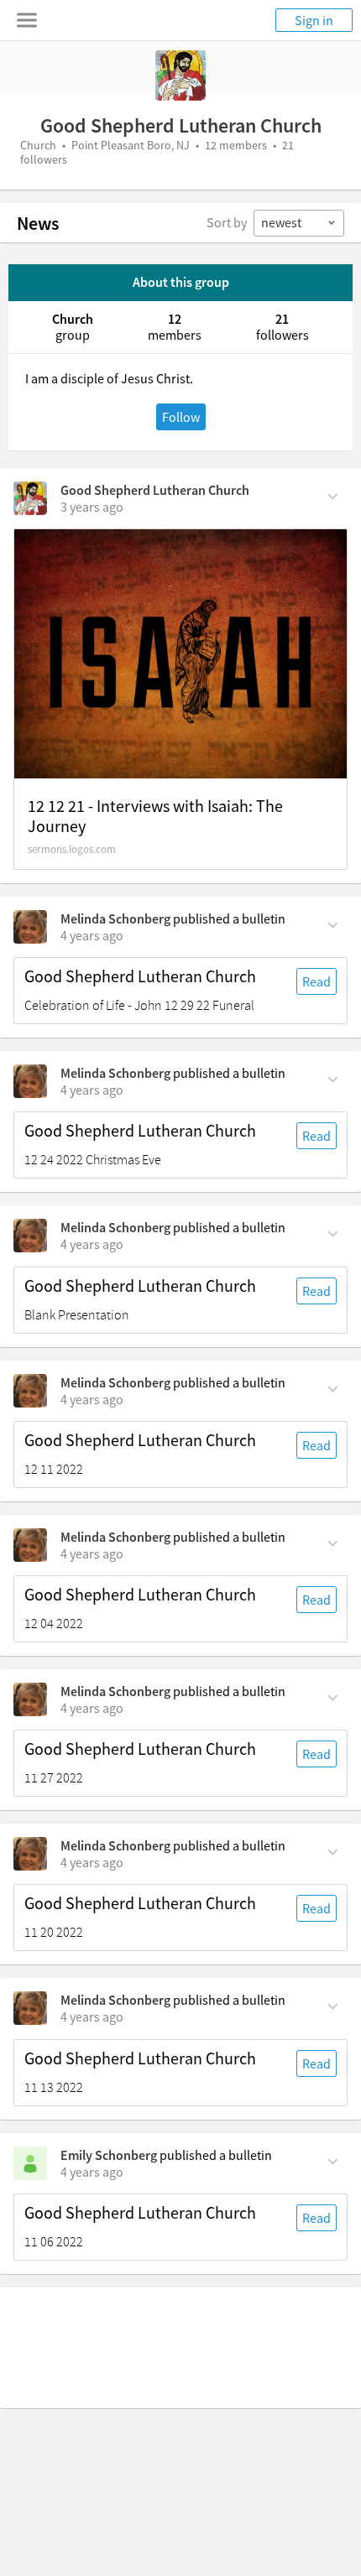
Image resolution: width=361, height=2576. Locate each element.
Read (317, 981)
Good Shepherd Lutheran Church (155, 490)
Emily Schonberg (109, 2155)
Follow (181, 417)
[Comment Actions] (333, 495)
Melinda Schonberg (115, 919)
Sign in (314, 20)
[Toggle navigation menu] (27, 20)
